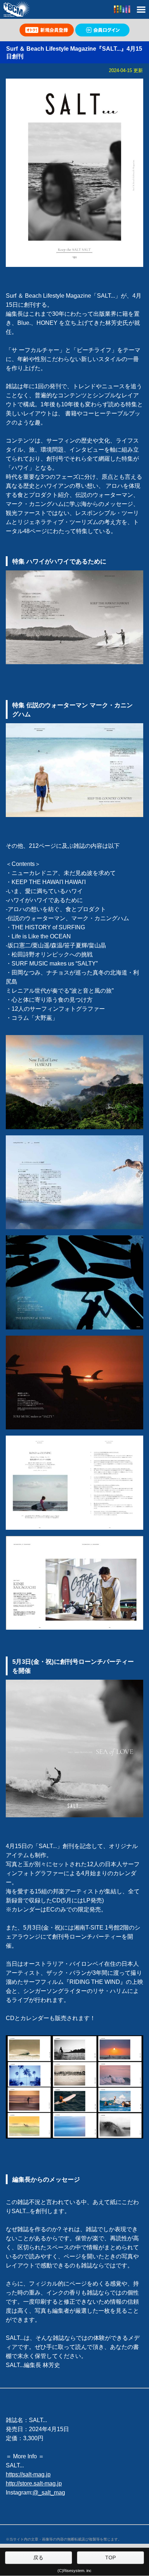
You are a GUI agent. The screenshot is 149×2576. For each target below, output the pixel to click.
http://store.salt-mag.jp (34, 2483)
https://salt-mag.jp (28, 2474)
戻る (38, 2558)
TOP (110, 2558)
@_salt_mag (49, 2493)
